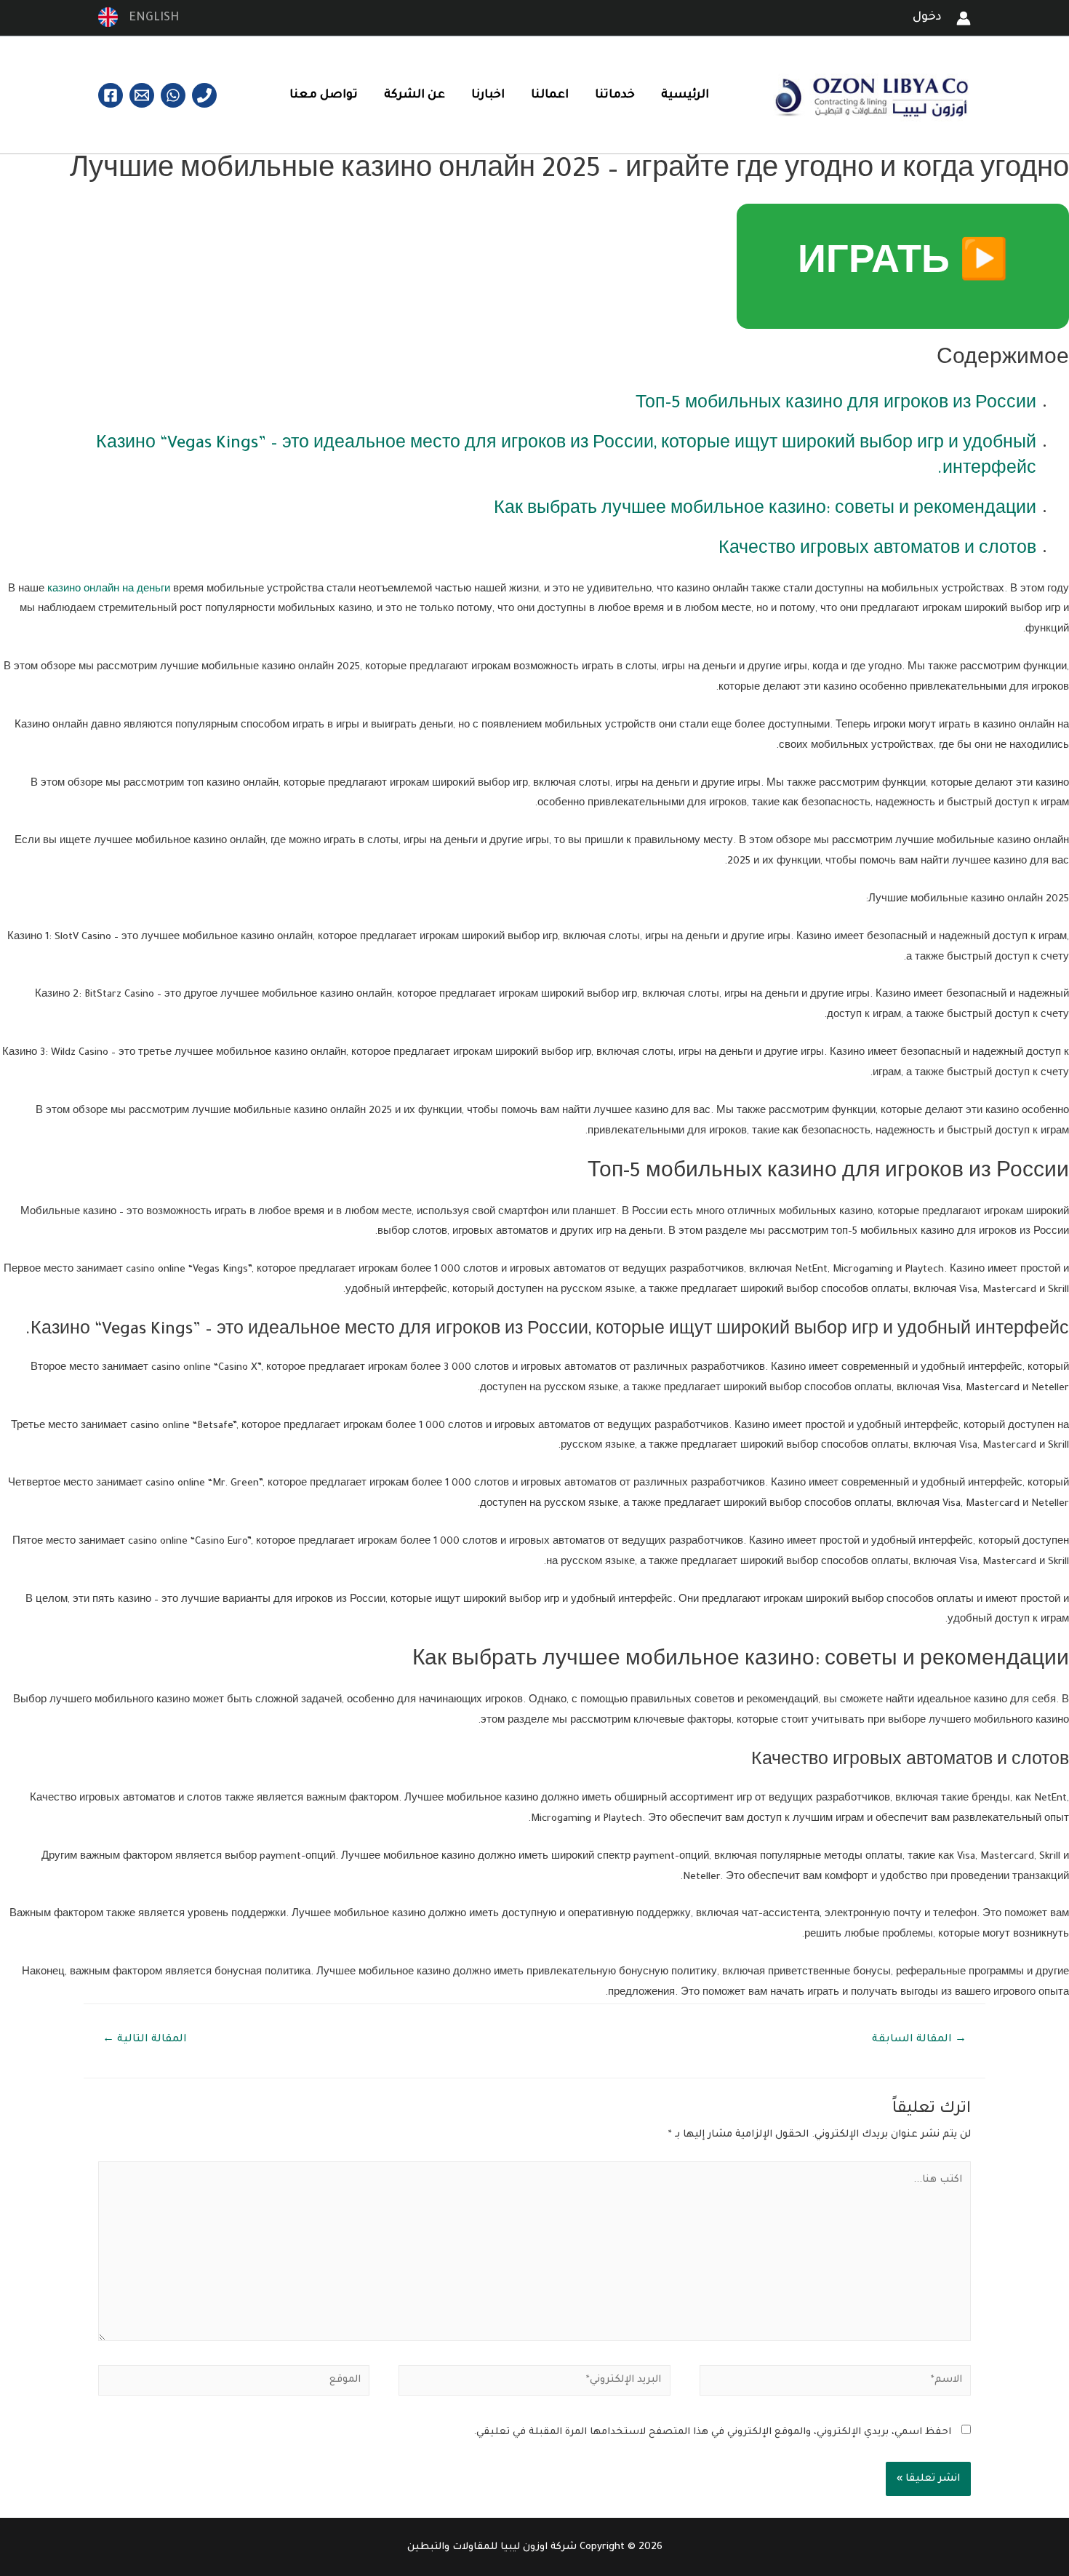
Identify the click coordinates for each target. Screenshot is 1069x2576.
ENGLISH (150, 18)
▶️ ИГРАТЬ (903, 266)
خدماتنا (615, 95)
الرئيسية (685, 95)
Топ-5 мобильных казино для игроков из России (836, 405)
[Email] (142, 95)
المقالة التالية (145, 2040)
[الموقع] (234, 2384)
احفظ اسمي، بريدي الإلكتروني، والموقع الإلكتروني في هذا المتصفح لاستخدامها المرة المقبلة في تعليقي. (712, 2432)
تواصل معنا (324, 95)
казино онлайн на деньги (109, 590)
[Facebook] (111, 95)
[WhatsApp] (173, 95)
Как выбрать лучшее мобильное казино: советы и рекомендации (765, 510)
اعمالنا (550, 95)
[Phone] (204, 95)
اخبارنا (488, 95)
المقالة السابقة (919, 2040)
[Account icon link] (964, 18)
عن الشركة (415, 95)
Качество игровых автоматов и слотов (877, 550)
